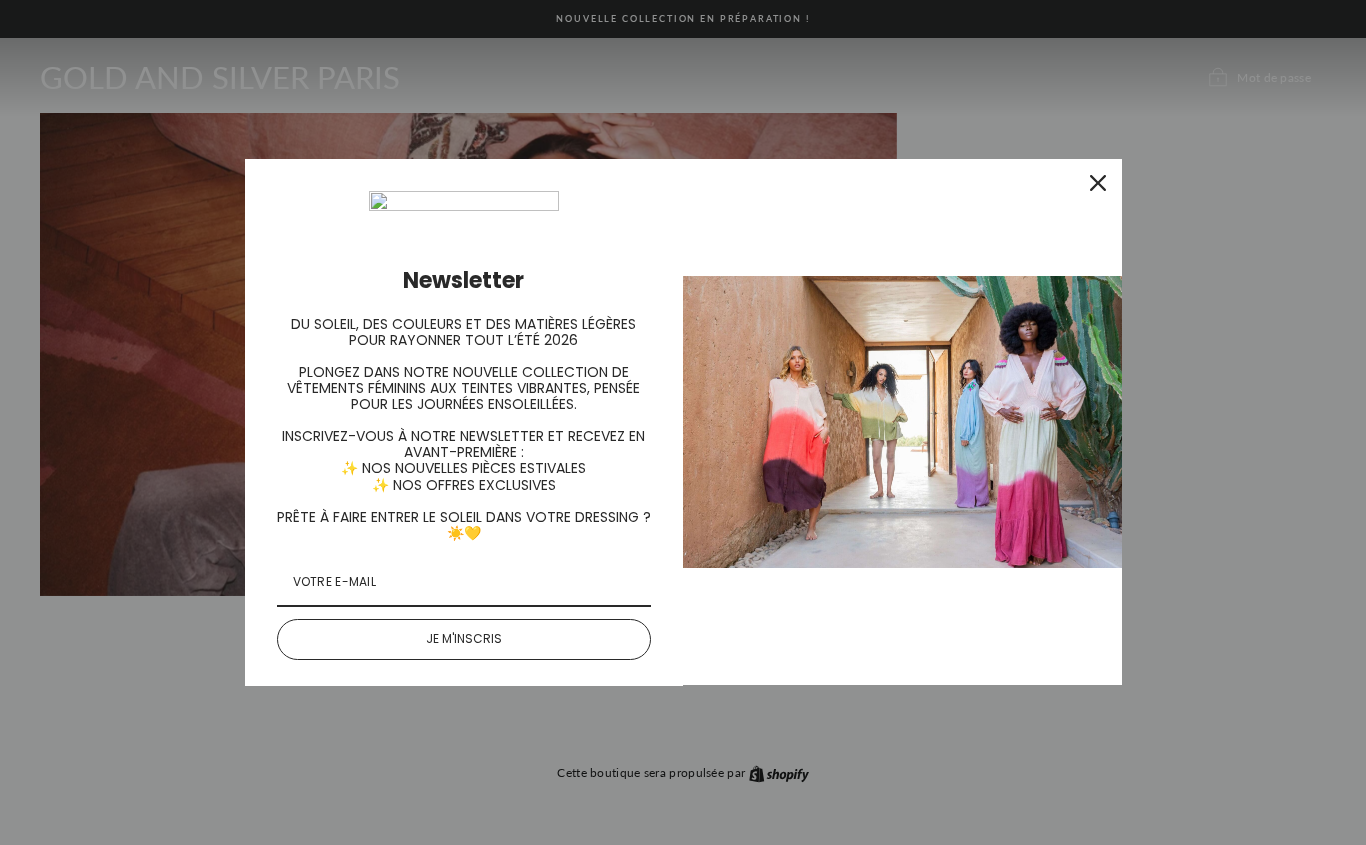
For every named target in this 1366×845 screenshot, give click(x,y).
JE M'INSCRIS (464, 638)
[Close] (1098, 183)
